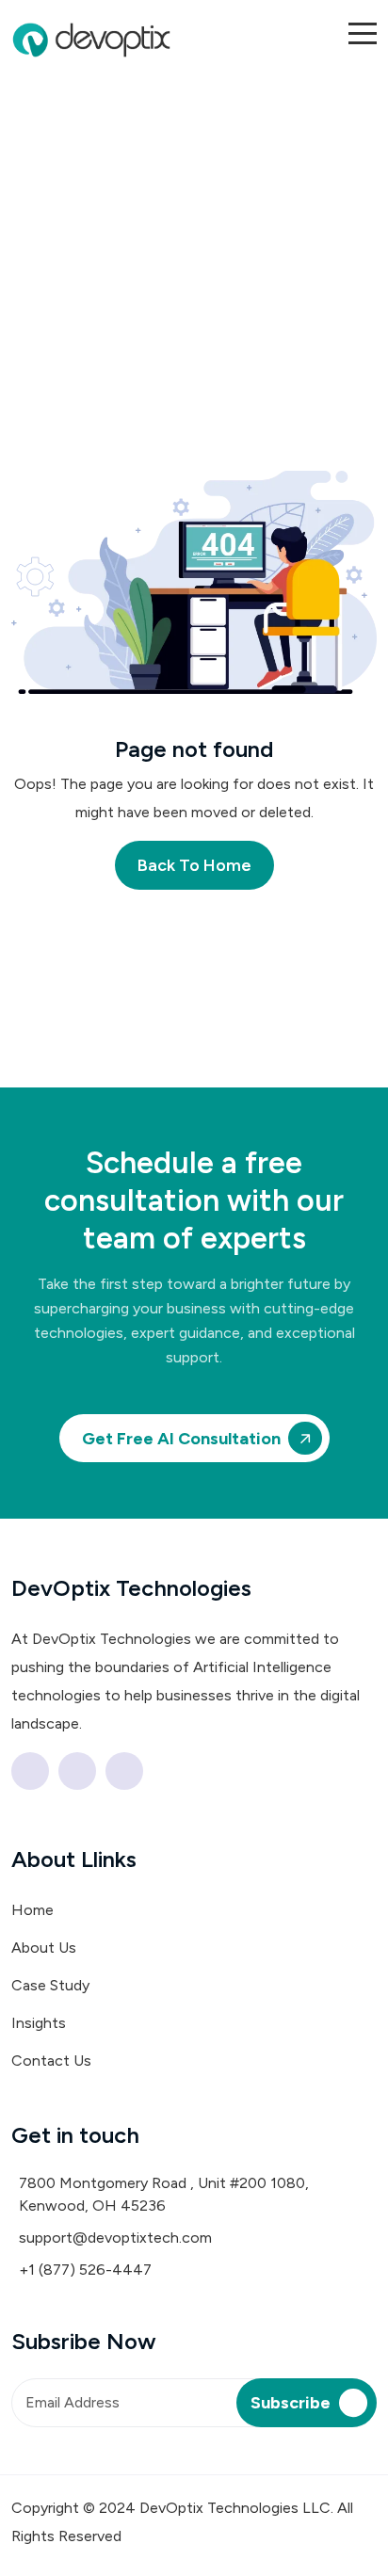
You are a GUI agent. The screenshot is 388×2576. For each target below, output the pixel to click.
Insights (39, 2023)
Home (32, 1910)
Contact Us (51, 2061)
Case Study (50, 1985)
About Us (44, 1948)
